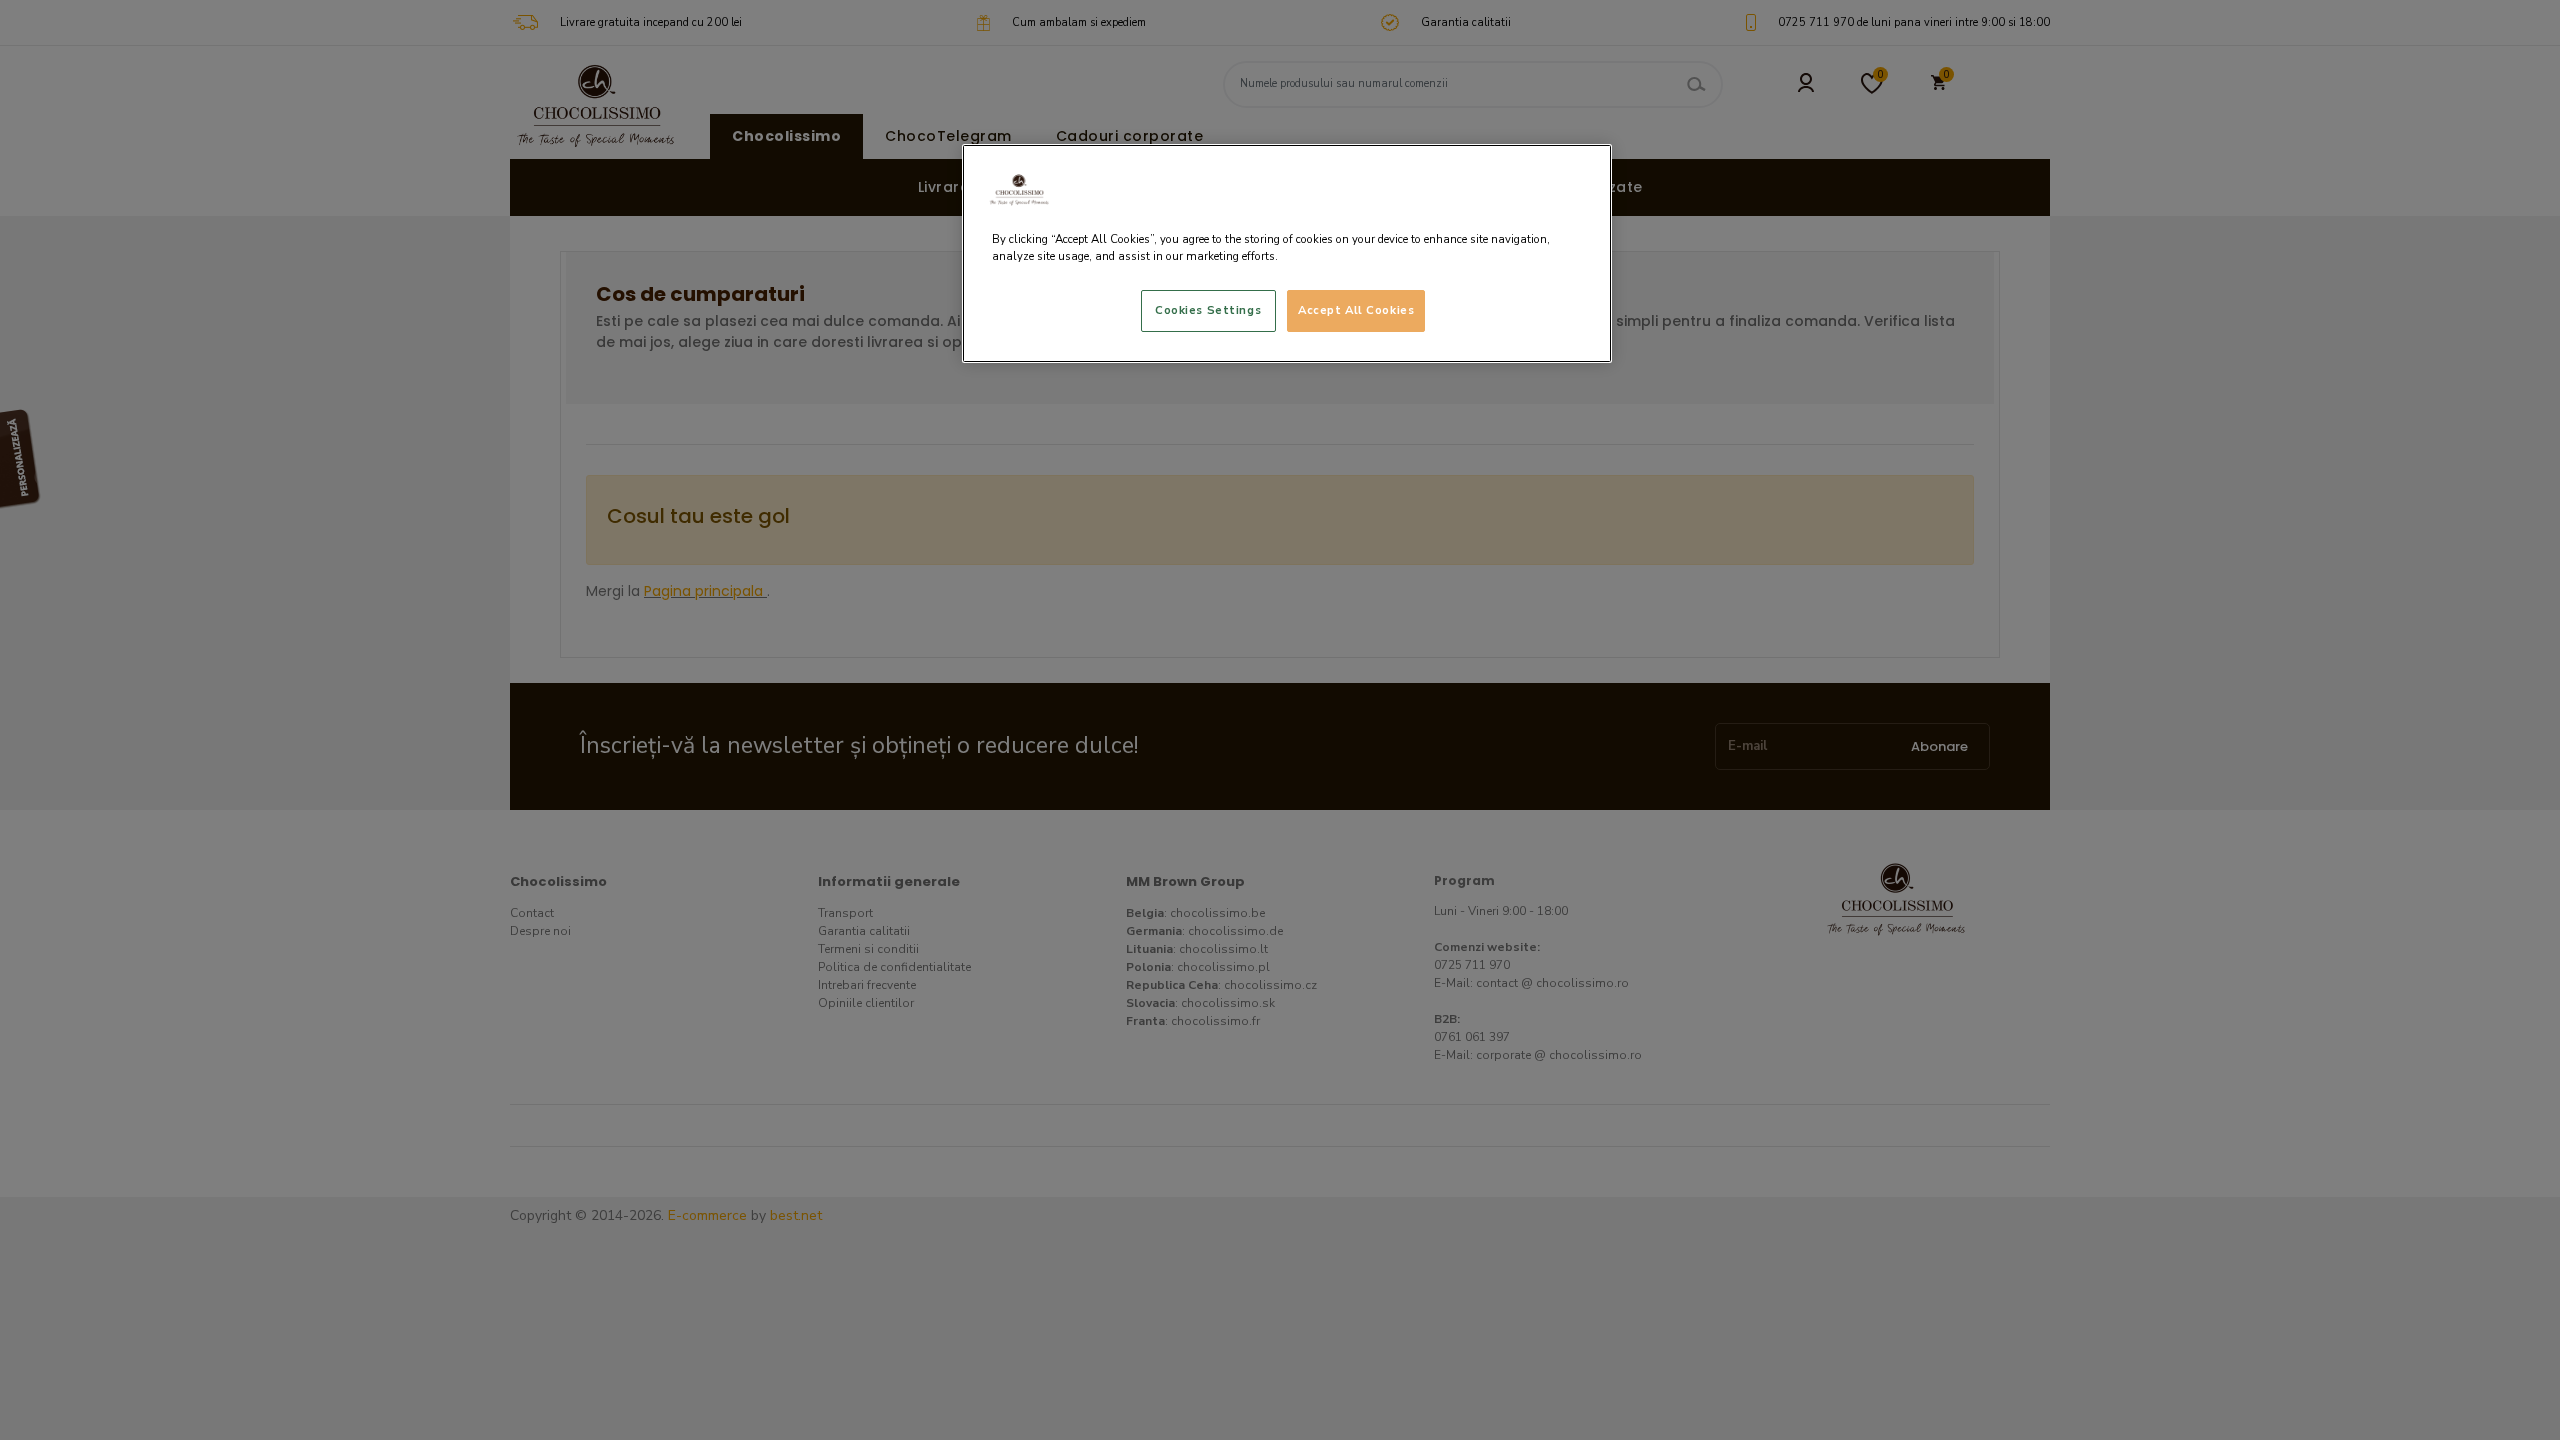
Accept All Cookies (1356, 310)
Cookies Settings (1208, 310)
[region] (1287, 253)
